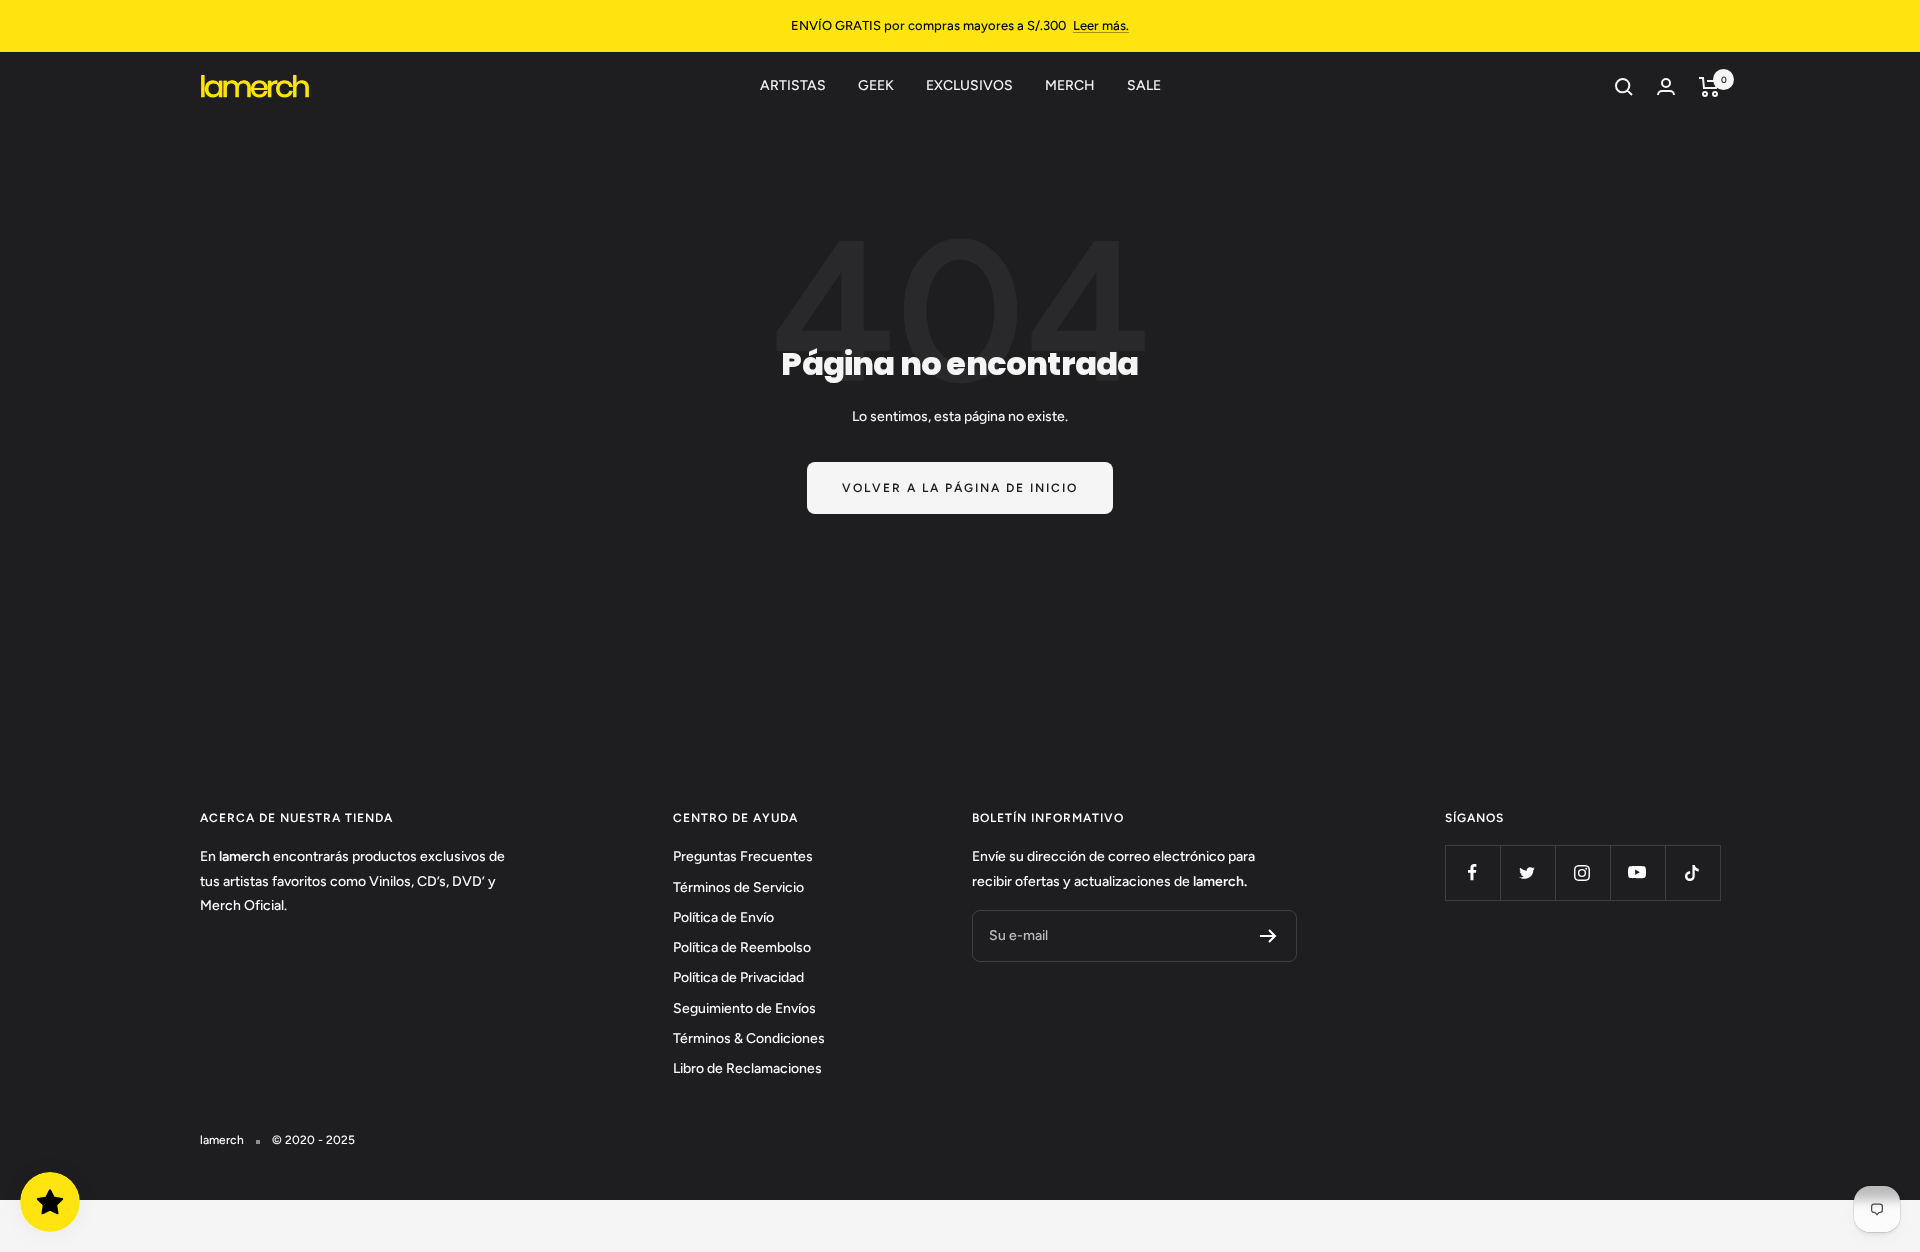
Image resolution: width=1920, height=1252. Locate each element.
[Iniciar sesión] (1666, 86)
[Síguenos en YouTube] (1637, 872)
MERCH (1070, 85)
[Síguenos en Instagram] (1582, 872)
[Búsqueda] (1624, 87)
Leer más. (1101, 25)
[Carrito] (1709, 87)
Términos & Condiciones (749, 1038)
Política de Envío (723, 917)
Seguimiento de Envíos (744, 1008)
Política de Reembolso (742, 947)
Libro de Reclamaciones (747, 1068)
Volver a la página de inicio (960, 488)
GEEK (876, 85)
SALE (1144, 85)
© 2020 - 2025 (313, 1140)
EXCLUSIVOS (969, 85)
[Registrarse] (1268, 936)
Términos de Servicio (738, 887)
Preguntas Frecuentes (743, 856)
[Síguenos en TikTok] (1692, 872)
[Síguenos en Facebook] (1472, 872)
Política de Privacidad (738, 977)
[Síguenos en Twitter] (1527, 872)
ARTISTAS (793, 85)
